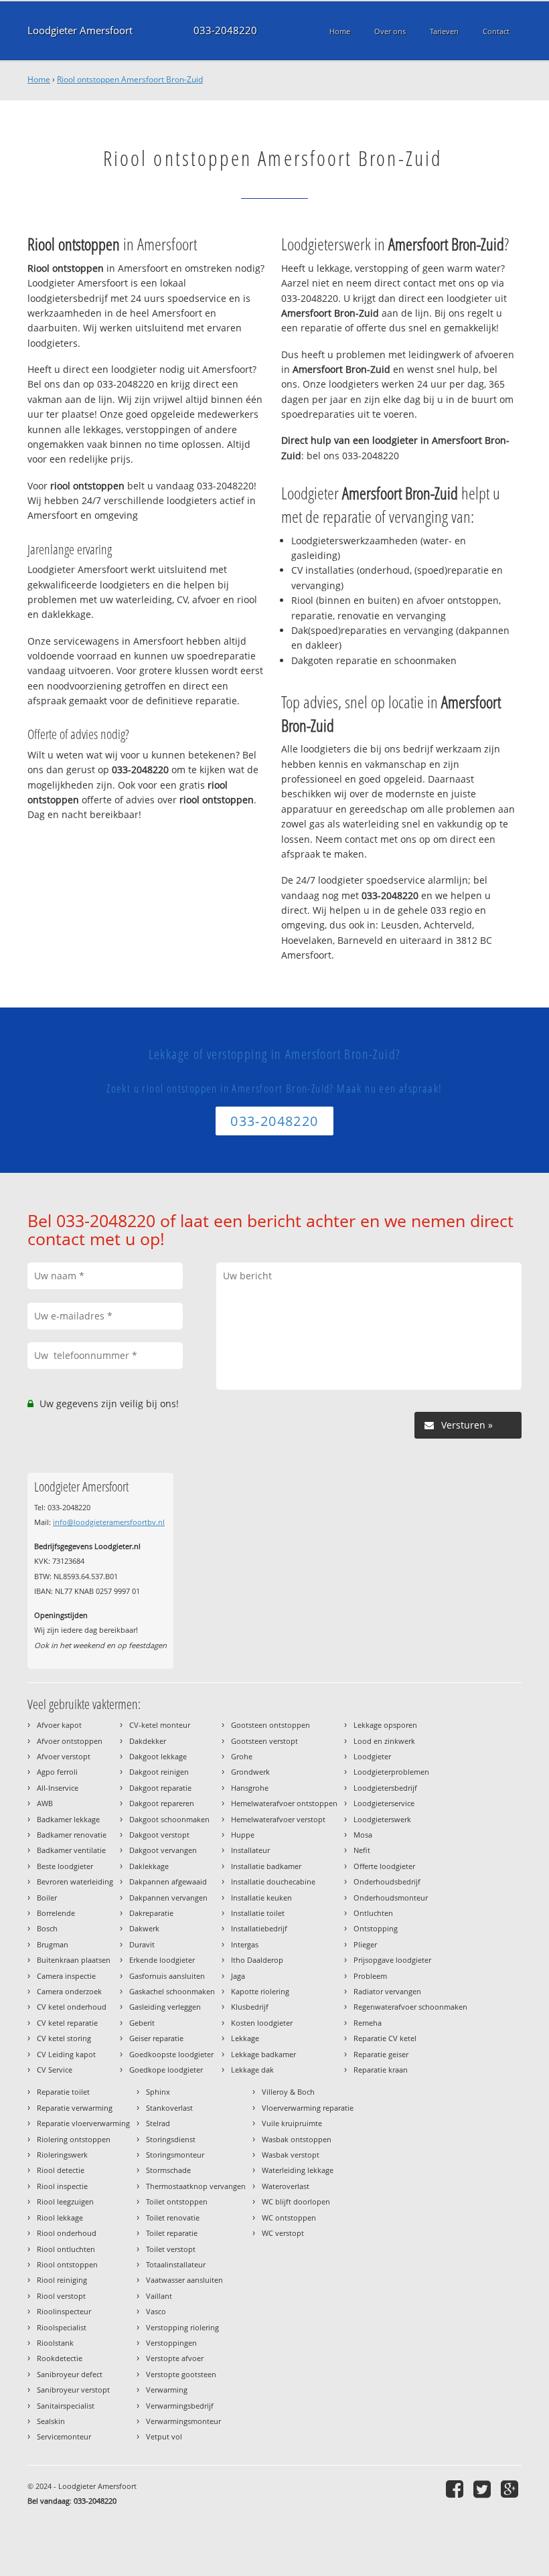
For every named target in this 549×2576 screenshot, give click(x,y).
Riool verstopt (61, 2296)
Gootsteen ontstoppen (270, 1725)
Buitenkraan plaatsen (74, 1960)
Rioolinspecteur (64, 2311)
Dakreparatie (151, 1913)
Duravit (142, 1944)
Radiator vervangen (387, 1991)
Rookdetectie (60, 2358)
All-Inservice (58, 1788)
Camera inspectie (66, 1976)
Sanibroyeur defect (70, 2374)
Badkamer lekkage (68, 1819)
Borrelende (56, 1913)
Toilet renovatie (173, 2218)
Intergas (245, 1944)
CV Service (55, 2070)
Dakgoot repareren (162, 1803)
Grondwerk (250, 1772)
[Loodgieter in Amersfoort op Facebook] (456, 2489)
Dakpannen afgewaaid (168, 1881)
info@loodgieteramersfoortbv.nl (109, 1522)
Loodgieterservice (384, 1803)
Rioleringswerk (62, 2155)
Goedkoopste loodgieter (171, 2054)
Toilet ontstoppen (177, 2201)
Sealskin (51, 2421)
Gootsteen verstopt (264, 1741)
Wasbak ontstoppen (297, 2139)
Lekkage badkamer (263, 2054)
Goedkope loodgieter (166, 2070)
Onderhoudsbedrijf (387, 1881)
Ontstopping (376, 1928)
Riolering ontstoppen (74, 2139)
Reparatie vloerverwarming (83, 2123)
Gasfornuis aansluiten (167, 1976)
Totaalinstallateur (176, 2264)
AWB (45, 1803)
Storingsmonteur (175, 2155)
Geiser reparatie (156, 2038)
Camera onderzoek (69, 1991)
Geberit (142, 2023)
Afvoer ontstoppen (70, 1741)
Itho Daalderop (257, 1960)
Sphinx (158, 2092)
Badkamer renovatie (72, 1835)
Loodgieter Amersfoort (80, 30)
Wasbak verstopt (291, 2155)
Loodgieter (372, 1756)
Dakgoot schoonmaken (169, 1819)
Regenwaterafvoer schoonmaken (410, 2007)
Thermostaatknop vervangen (196, 2186)
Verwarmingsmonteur (183, 2421)
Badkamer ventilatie (71, 1850)
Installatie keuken (261, 1898)
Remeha (368, 2023)
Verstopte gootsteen (181, 2374)
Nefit (362, 1850)
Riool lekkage (60, 2218)
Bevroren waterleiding (75, 1881)
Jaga (238, 1976)
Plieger (365, 1944)
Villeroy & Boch (288, 2092)
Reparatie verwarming (75, 2108)
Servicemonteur (64, 2436)
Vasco (156, 2311)
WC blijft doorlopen (296, 2201)
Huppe (243, 1835)
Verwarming (167, 2390)
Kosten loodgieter (262, 2023)
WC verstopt (283, 2233)
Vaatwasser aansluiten (184, 2280)
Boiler (47, 1898)
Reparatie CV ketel (385, 2038)
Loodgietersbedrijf (385, 1788)
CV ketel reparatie (67, 2023)
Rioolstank (55, 2343)
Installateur (250, 1850)
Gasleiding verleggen (165, 2007)
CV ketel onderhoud (72, 2007)
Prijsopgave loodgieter (392, 1960)
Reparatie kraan (381, 2070)
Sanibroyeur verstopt (73, 2390)
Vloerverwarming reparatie (308, 2108)
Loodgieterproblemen (391, 1772)
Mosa (363, 1835)
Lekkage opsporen (385, 1725)
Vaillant (159, 2296)
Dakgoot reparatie (160, 1788)
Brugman (53, 1944)
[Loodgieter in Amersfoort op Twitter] (484, 2489)
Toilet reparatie (172, 2233)
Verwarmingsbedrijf (180, 2406)
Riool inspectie (62, 2186)
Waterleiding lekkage (298, 2170)
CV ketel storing (64, 2038)
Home (39, 79)
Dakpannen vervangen (168, 1898)
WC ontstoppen (289, 2218)
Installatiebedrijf (259, 1928)
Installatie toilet (258, 1913)
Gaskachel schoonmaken (172, 1991)
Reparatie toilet (63, 2092)
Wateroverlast (286, 2186)
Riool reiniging (62, 2280)
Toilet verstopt (171, 2249)
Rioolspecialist (62, 2327)
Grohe (242, 1756)
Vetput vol (164, 2436)
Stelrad (158, 2123)
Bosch (47, 1928)
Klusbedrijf (250, 2007)
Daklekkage (149, 1866)
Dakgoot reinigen (159, 1772)
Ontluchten (373, 1913)
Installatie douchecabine (273, 1881)
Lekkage (245, 2038)
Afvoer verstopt (64, 1756)
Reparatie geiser (381, 2054)
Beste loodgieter (65, 1866)
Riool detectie (61, 2170)
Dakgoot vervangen (163, 1850)
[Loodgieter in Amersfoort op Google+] (511, 2489)
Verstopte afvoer (175, 2358)
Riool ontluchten (66, 2249)
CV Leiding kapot (66, 2054)
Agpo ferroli (57, 1772)
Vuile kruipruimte (292, 2123)
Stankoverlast (169, 2108)
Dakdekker (148, 1741)
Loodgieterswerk (382, 1819)
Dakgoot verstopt (159, 1835)
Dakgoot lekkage (158, 1756)
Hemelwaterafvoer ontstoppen (284, 1803)
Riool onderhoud (67, 2233)
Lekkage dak (252, 2070)
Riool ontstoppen (67, 2264)
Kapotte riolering (260, 1991)
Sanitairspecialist (66, 2406)
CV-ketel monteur (160, 1725)
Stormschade (168, 2170)
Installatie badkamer (266, 1866)
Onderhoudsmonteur (391, 1898)
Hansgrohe (250, 1788)
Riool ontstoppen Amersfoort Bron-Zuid (130, 79)
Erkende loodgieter (162, 1960)
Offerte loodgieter (384, 1866)
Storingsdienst (171, 2139)
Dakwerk (144, 1928)
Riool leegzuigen (65, 2201)
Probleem (370, 1976)
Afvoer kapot (59, 1725)
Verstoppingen (171, 2343)
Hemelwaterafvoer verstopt (278, 1819)
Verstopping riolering (182, 2327)
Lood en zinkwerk (384, 1741)
